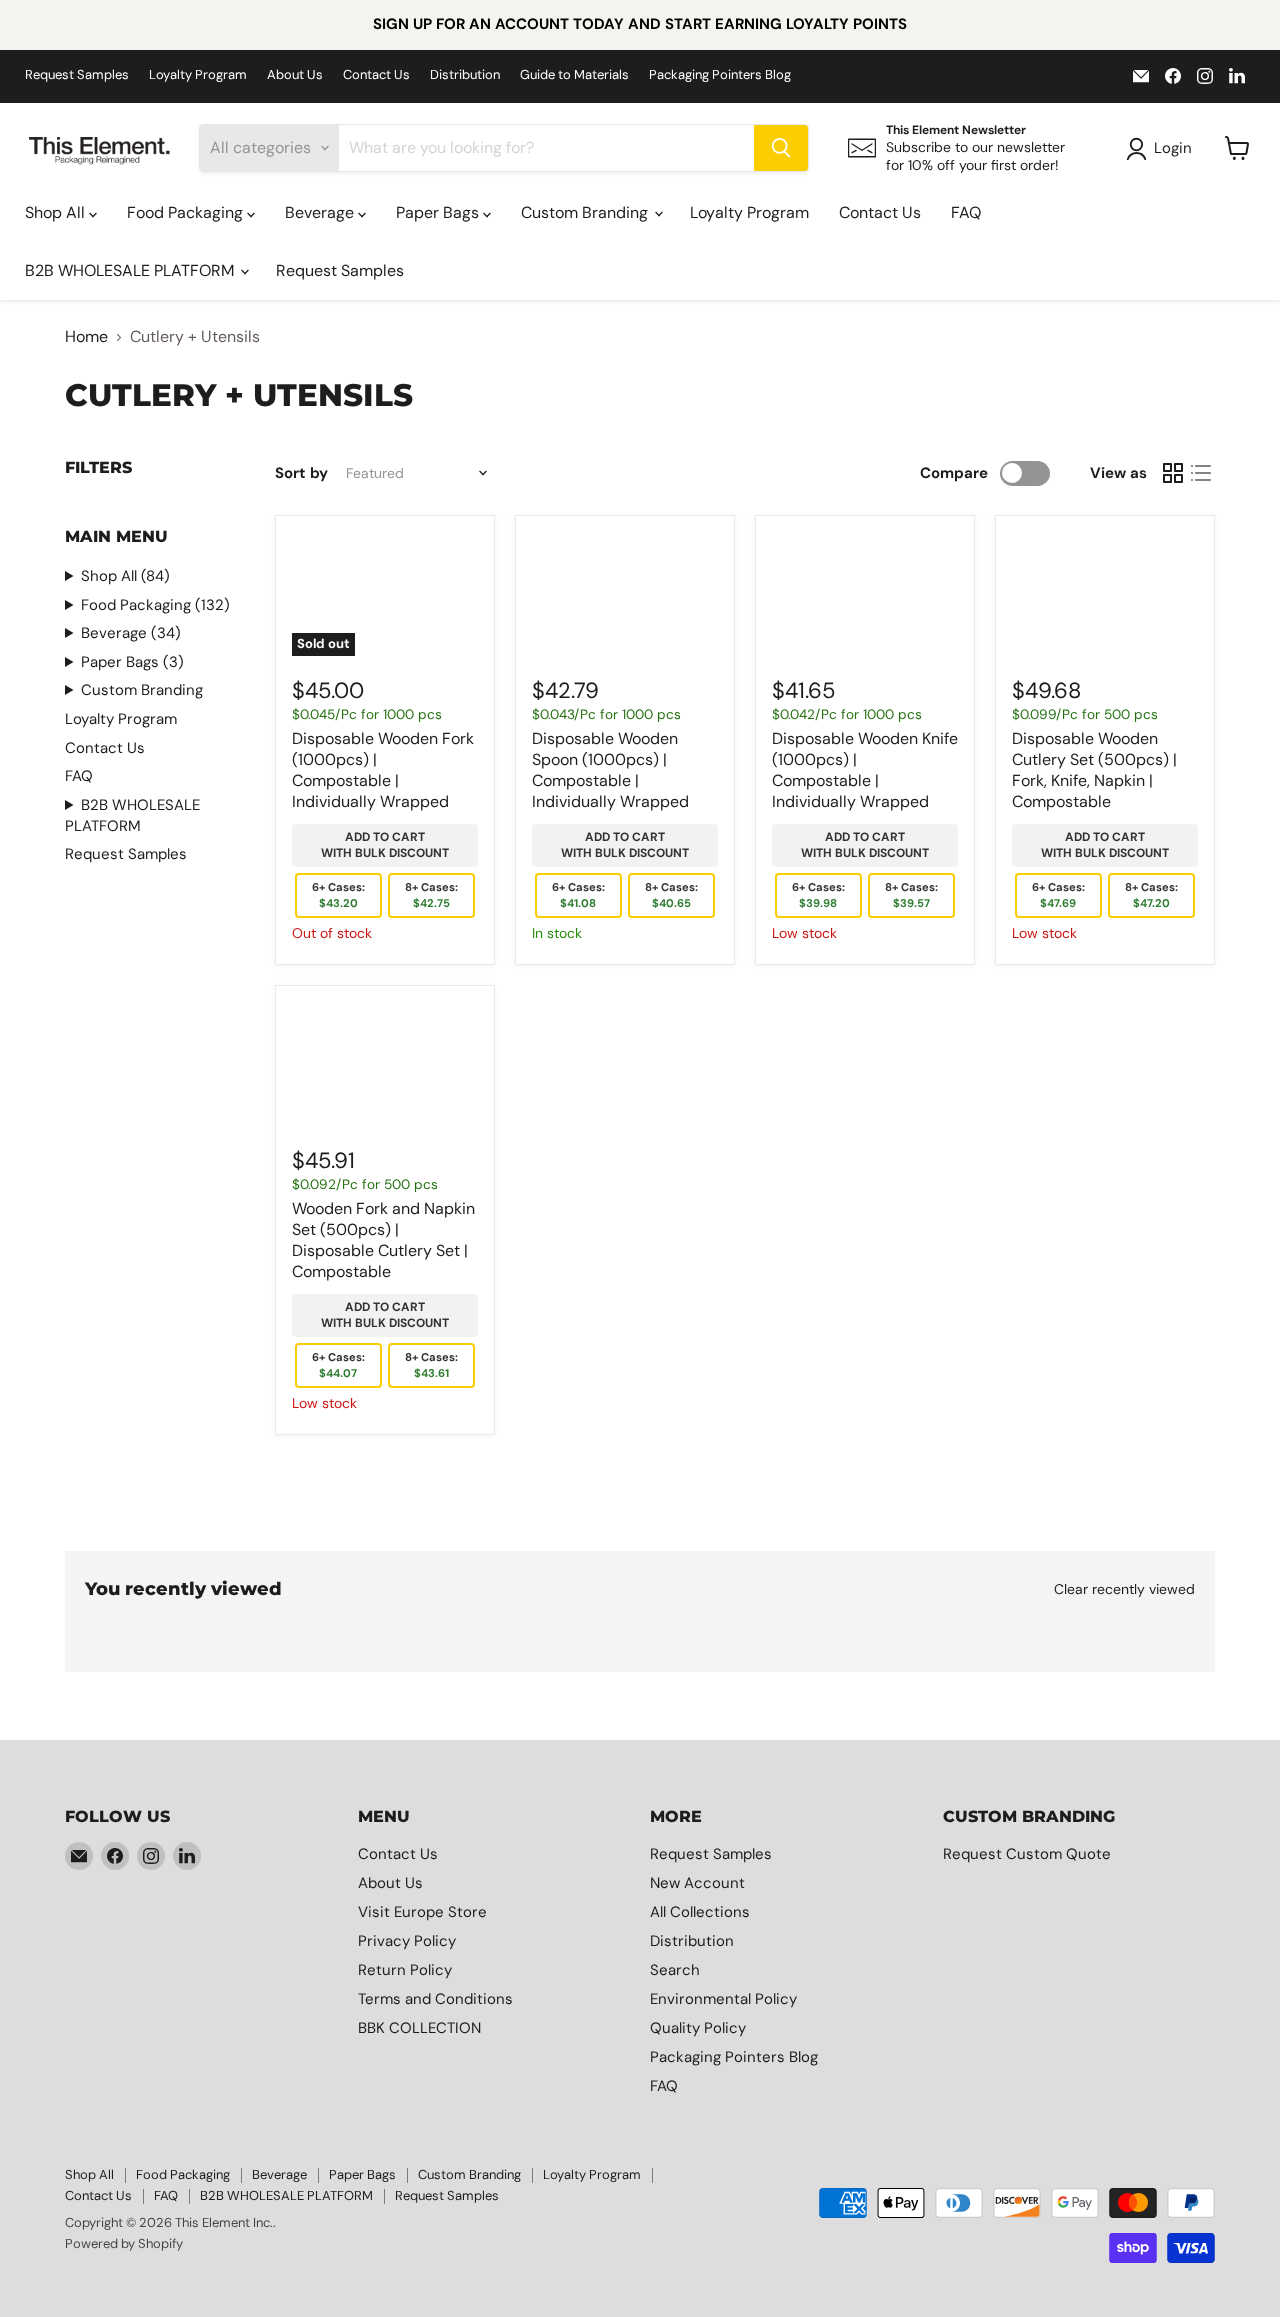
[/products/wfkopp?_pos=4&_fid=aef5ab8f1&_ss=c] (1105, 594)
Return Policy (405, 1970)
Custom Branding (586, 212)
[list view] (1201, 473)
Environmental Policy (723, 1999)
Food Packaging (187, 212)
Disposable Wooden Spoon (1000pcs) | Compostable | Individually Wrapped (610, 770)
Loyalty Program (198, 75)
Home (86, 337)
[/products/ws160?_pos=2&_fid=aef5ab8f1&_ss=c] (625, 594)
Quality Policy (698, 2028)
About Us (295, 75)
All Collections (700, 1912)
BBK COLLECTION (419, 2028)
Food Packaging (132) (155, 605)
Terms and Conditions (435, 1999)
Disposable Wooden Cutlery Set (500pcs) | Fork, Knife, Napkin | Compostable (1094, 770)
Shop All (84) (125, 576)
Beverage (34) (131, 633)
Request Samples (77, 75)
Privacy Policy (407, 1941)
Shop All (57, 212)
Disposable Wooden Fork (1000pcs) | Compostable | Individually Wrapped (383, 770)
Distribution (465, 75)
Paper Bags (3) (132, 662)
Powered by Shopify (124, 2243)
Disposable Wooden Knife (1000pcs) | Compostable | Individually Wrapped (865, 770)
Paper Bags (439, 212)
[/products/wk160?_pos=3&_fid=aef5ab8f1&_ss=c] (865, 594)
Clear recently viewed (1124, 1589)
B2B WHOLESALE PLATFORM (131, 270)
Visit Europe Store (422, 1912)
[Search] (781, 148)
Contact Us (376, 75)
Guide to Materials (574, 75)
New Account (697, 1883)
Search (675, 1970)
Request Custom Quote (1027, 1854)
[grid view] (1173, 473)
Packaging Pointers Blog (720, 75)
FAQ (966, 212)
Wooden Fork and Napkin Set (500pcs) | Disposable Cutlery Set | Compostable (383, 1240)
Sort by (301, 473)
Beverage (321, 212)
